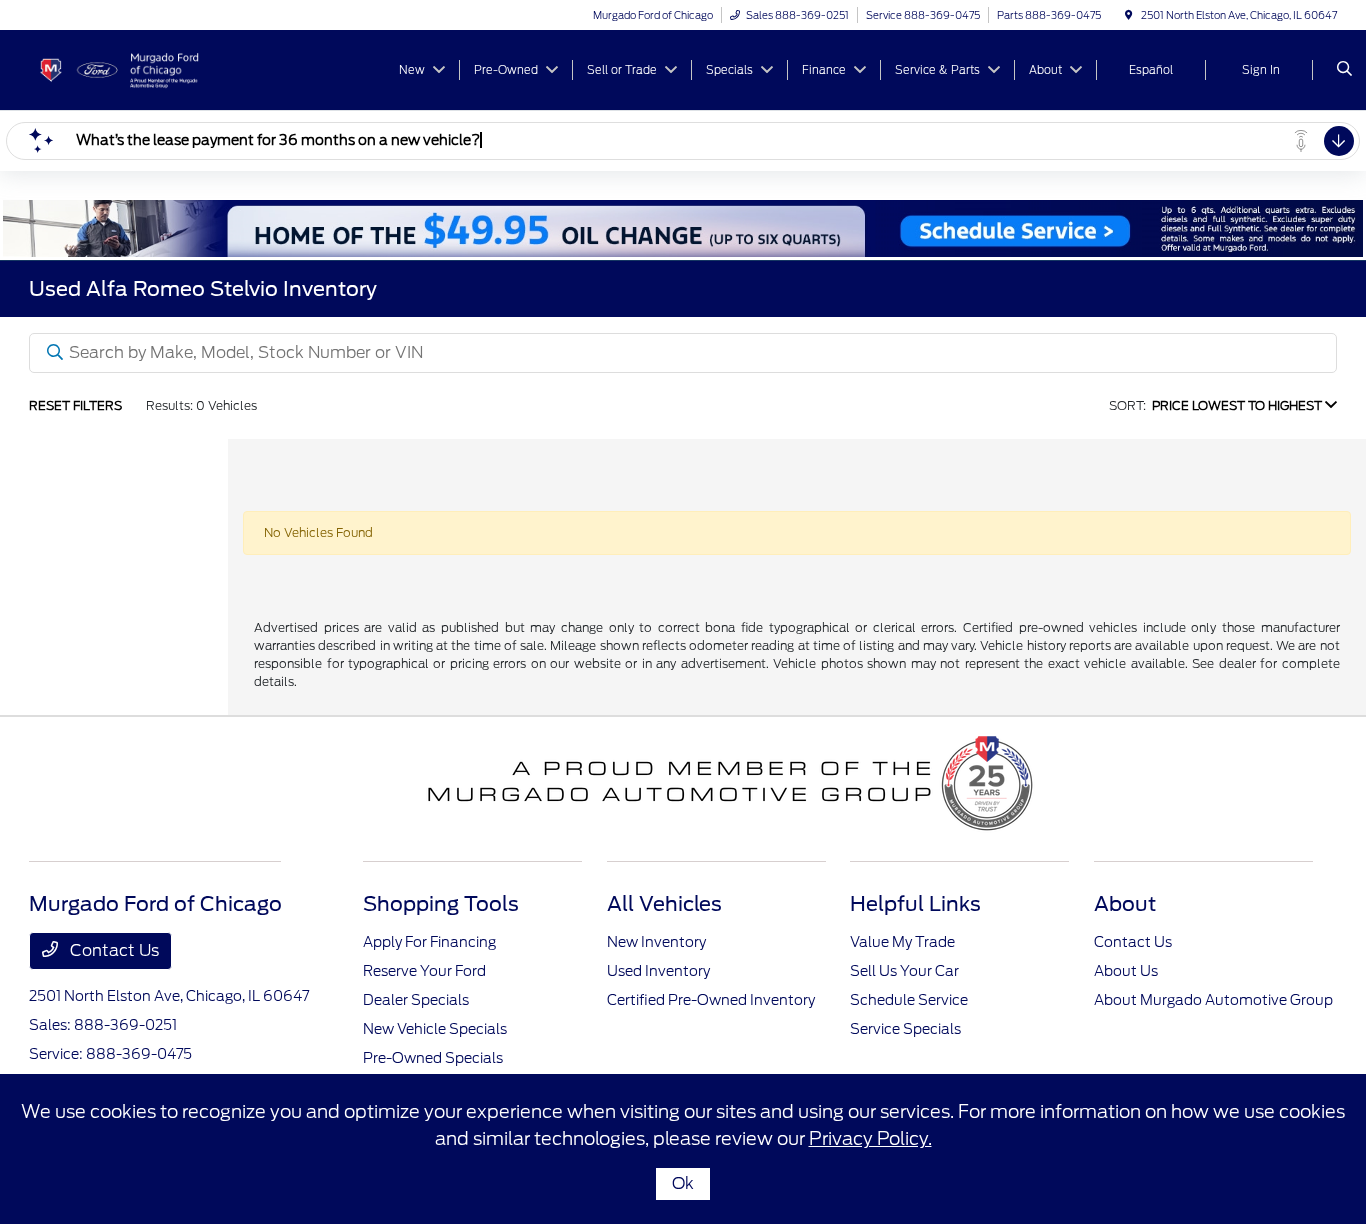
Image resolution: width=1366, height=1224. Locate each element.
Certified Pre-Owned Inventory (711, 1000)
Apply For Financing (429, 942)
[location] (1129, 15)
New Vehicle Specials (435, 1029)
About (1125, 904)
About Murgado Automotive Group (1213, 1000)
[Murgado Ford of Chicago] (119, 68)
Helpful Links (915, 904)
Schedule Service (909, 1000)
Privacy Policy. (870, 1138)
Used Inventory (658, 971)
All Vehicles (664, 904)
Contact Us (112, 950)
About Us (1126, 971)
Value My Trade (902, 942)
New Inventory (656, 942)
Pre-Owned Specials (433, 1058)
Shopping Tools (441, 904)
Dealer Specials (416, 1000)
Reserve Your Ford (424, 971)
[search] (1344, 70)
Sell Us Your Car (904, 971)
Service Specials (905, 1029)
